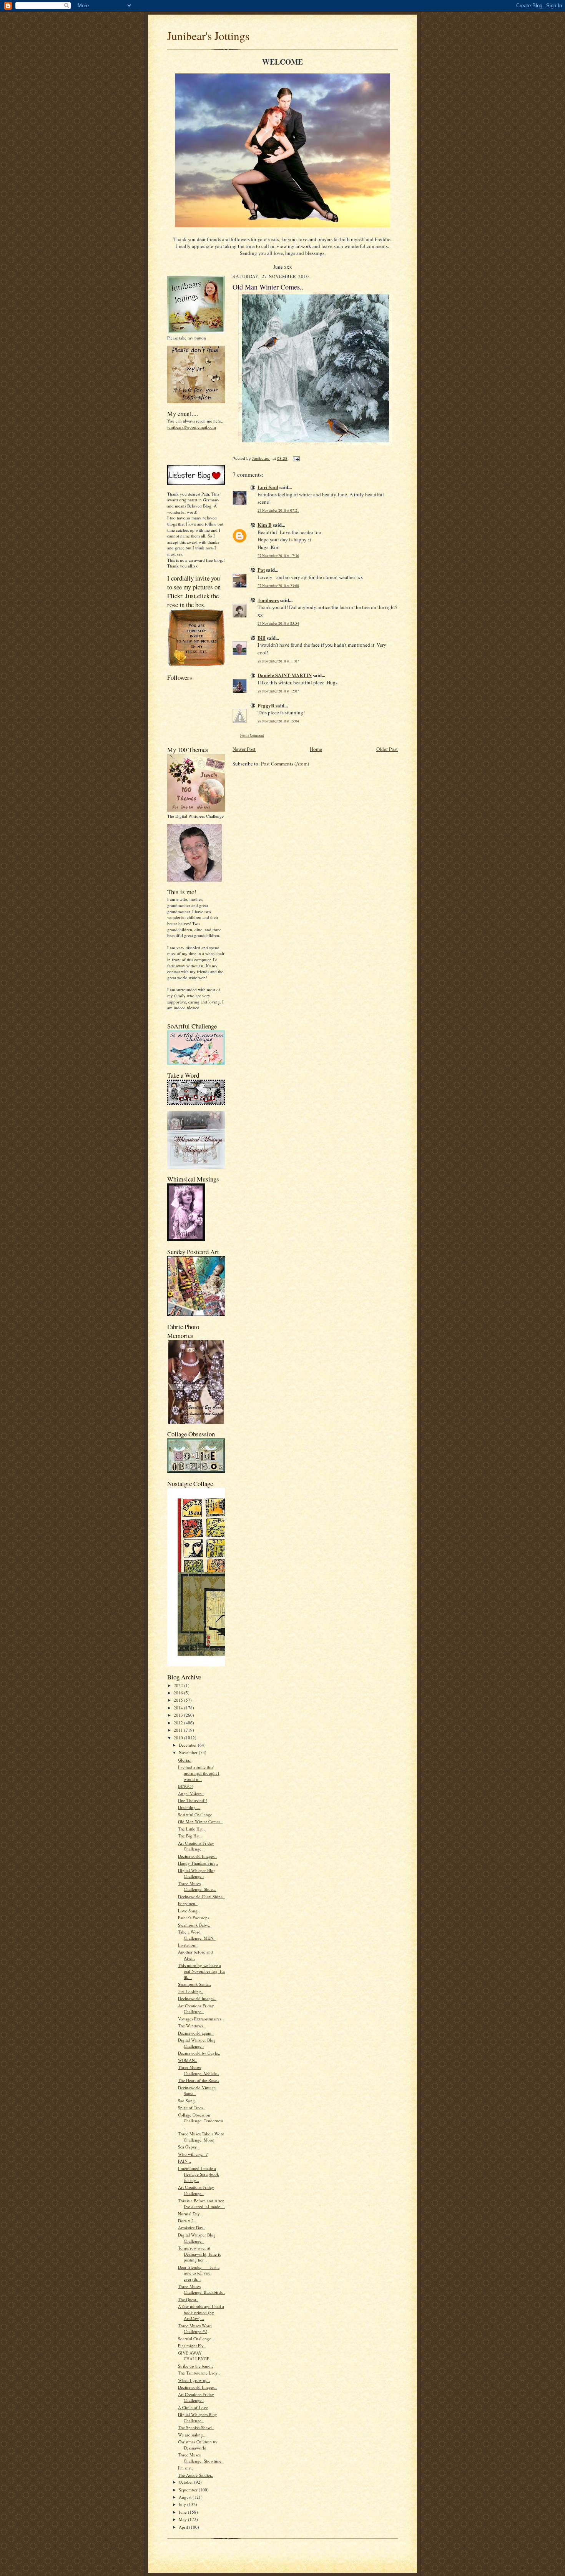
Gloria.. (185, 1760)
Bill (262, 638)
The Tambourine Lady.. (199, 2373)
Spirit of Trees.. (192, 2108)
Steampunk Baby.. (194, 1925)
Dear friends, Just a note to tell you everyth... (199, 2273)
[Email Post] (296, 458)
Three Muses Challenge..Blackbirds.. (201, 2289)
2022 (179, 1685)
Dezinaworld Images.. (197, 1856)
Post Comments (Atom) (285, 764)
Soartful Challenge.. (196, 2339)
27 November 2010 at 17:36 (278, 556)
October (186, 2482)
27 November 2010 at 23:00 (278, 586)
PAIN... (184, 2161)
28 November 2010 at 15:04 (278, 721)
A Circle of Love (193, 2407)
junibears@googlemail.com (192, 427)
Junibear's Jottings (208, 36)
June (183, 2512)
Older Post (387, 749)
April (184, 2527)
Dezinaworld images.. (197, 1998)
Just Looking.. (191, 1991)
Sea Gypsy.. (188, 2147)
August (186, 2497)
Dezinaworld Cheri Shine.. (201, 1896)
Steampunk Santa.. (194, 1984)
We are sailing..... (193, 2435)
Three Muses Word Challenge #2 (195, 2329)
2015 (179, 1700)
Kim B (265, 525)
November (189, 1752)
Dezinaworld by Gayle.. (199, 2053)
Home (316, 749)
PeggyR (266, 705)
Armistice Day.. (192, 2227)
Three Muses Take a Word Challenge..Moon (201, 2137)
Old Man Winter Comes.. (200, 1821)
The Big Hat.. (190, 1836)
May (183, 2519)
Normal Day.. (190, 2214)
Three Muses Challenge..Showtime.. (201, 2458)
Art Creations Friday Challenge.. (196, 1846)
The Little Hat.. (191, 1829)
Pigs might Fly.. (192, 2346)
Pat (261, 570)
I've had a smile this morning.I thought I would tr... (199, 1773)
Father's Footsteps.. (195, 1918)
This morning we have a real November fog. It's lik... (201, 1971)
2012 (179, 1723)
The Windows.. (192, 2026)
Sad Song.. (188, 2101)
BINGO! (185, 1786)
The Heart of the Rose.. (199, 2080)
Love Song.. (189, 1911)
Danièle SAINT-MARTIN (285, 675)
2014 (179, 1708)
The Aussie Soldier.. (196, 2475)
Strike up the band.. (195, 2366)
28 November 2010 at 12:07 (278, 691)
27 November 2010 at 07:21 (278, 510)
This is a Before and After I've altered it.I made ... (201, 2204)
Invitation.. (188, 1945)
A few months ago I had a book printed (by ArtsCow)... (201, 2312)
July (183, 2504)
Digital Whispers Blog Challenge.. (198, 2417)
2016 (179, 1693)
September (189, 2490)
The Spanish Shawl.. (196, 2427)
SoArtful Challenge (195, 1815)
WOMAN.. (188, 2060)
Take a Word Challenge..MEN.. (197, 1935)
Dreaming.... (189, 1807)
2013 (179, 1715)
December (188, 1745)
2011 (179, 1730)
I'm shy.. (185, 2468)
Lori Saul (268, 487)
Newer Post (244, 749)
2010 (179, 1738)
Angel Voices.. (191, 1793)
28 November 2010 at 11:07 (278, 661)
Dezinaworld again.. (196, 2033)
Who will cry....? (193, 2154)
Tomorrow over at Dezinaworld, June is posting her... (199, 2254)
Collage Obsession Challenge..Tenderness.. (201, 2121)
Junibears (268, 600)
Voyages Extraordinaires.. (201, 2019)
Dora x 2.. (187, 2221)
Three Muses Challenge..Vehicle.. (199, 2070)
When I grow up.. (194, 2380)
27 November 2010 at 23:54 (278, 623)
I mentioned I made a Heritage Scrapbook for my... (199, 2174)
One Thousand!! (193, 1800)
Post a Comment (252, 735)
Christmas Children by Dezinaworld (198, 2445)
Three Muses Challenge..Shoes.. (197, 1886)
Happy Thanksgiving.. (198, 1863)
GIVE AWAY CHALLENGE (194, 2356)
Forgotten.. (188, 1903)
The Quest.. (188, 2299)
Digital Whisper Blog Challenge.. (197, 1873)
